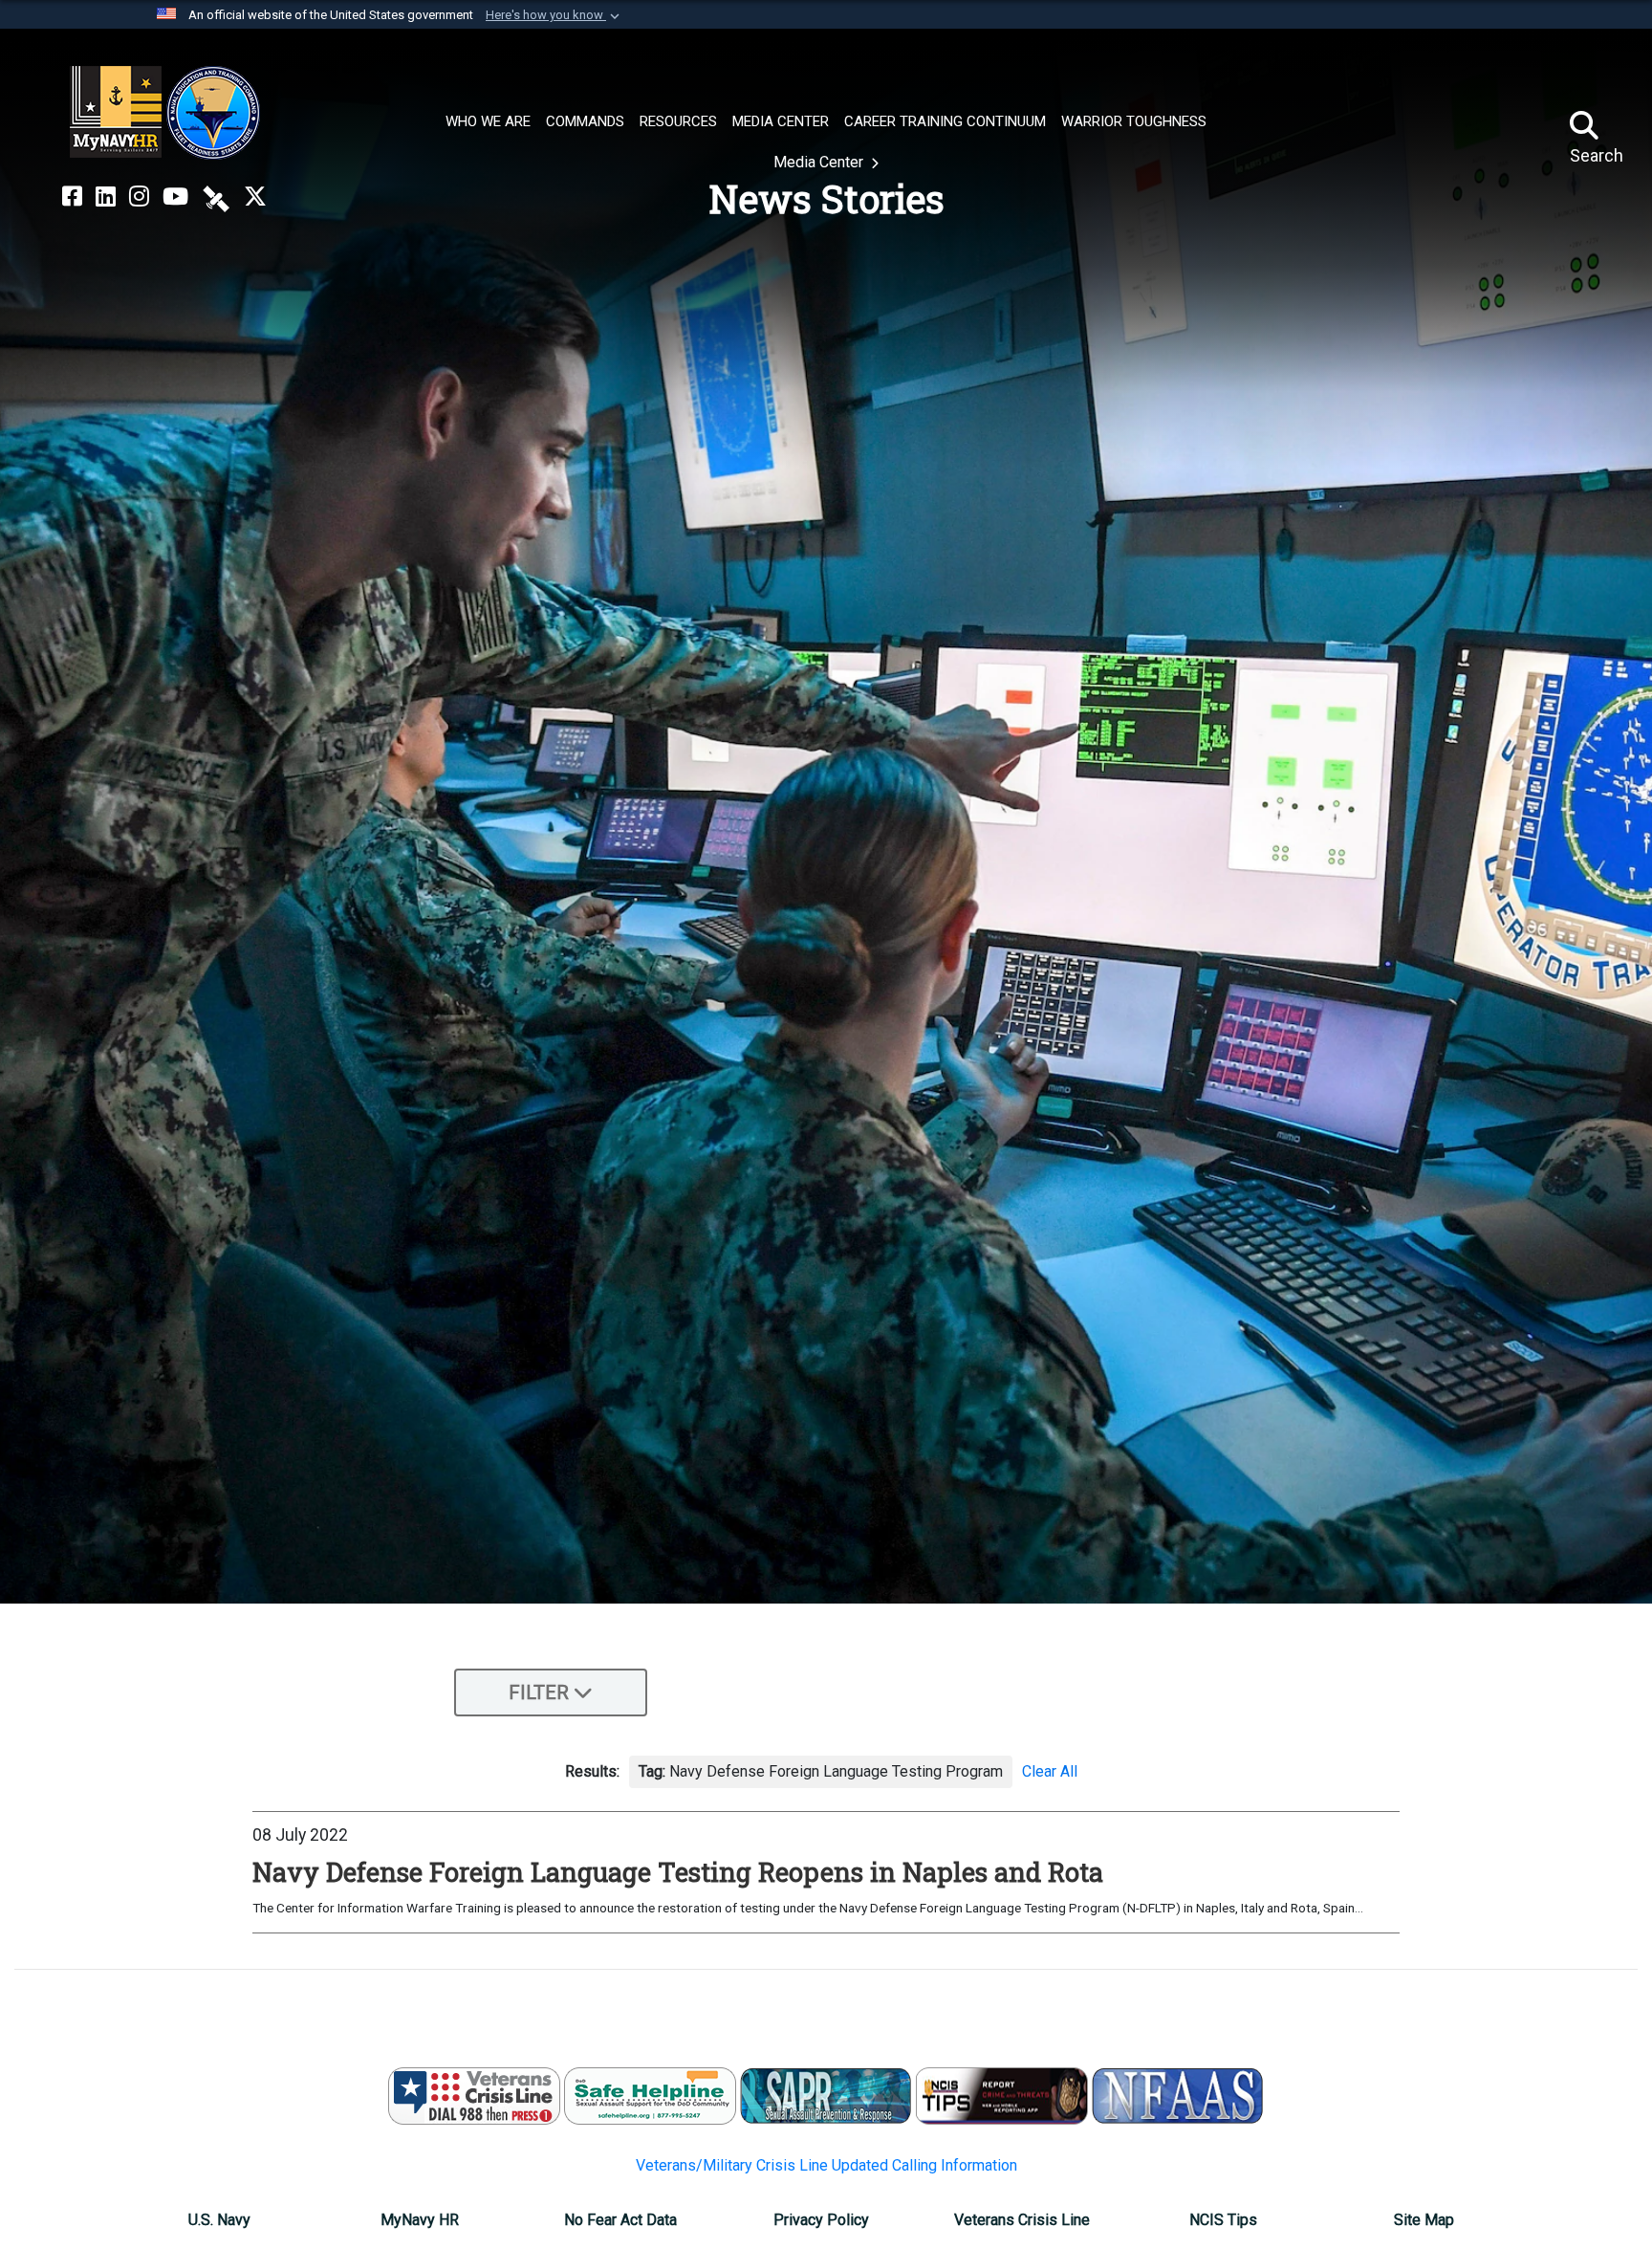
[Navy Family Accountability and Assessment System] (1178, 2096)
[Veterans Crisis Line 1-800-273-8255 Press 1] (474, 2096)
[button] (554, 15)
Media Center (820, 162)
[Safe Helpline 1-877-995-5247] (650, 2096)
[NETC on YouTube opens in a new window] (175, 197)
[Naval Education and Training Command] (165, 113)
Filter (539, 1692)
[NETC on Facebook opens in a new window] (72, 197)
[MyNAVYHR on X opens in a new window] (255, 197)
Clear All (1050, 1771)
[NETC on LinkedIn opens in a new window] (106, 197)
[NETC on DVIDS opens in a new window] (216, 197)
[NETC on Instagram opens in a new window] (139, 197)
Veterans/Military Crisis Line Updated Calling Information (826, 2165)
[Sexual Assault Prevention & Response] (826, 2096)
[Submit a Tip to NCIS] (1002, 2096)
